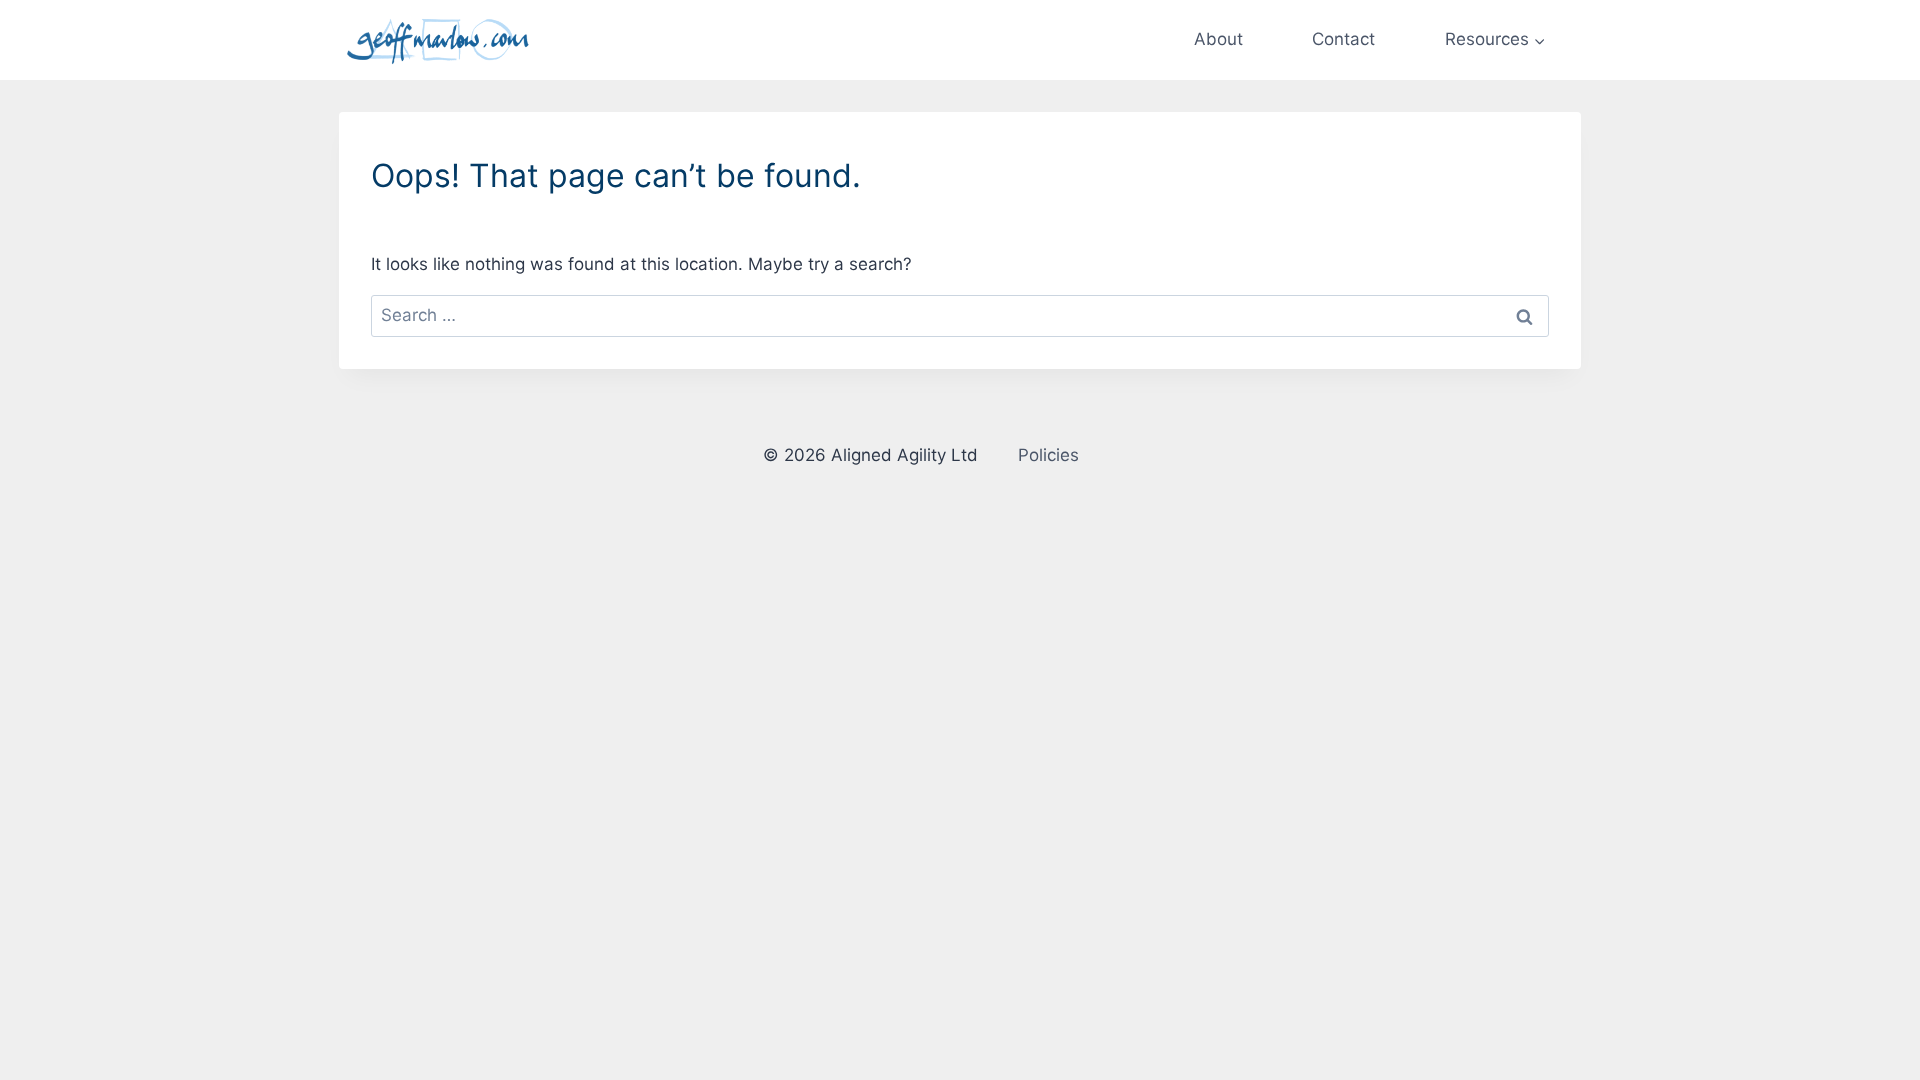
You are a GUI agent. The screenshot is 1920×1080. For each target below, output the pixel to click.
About (1218, 39)
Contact (1343, 39)
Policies (1048, 455)
